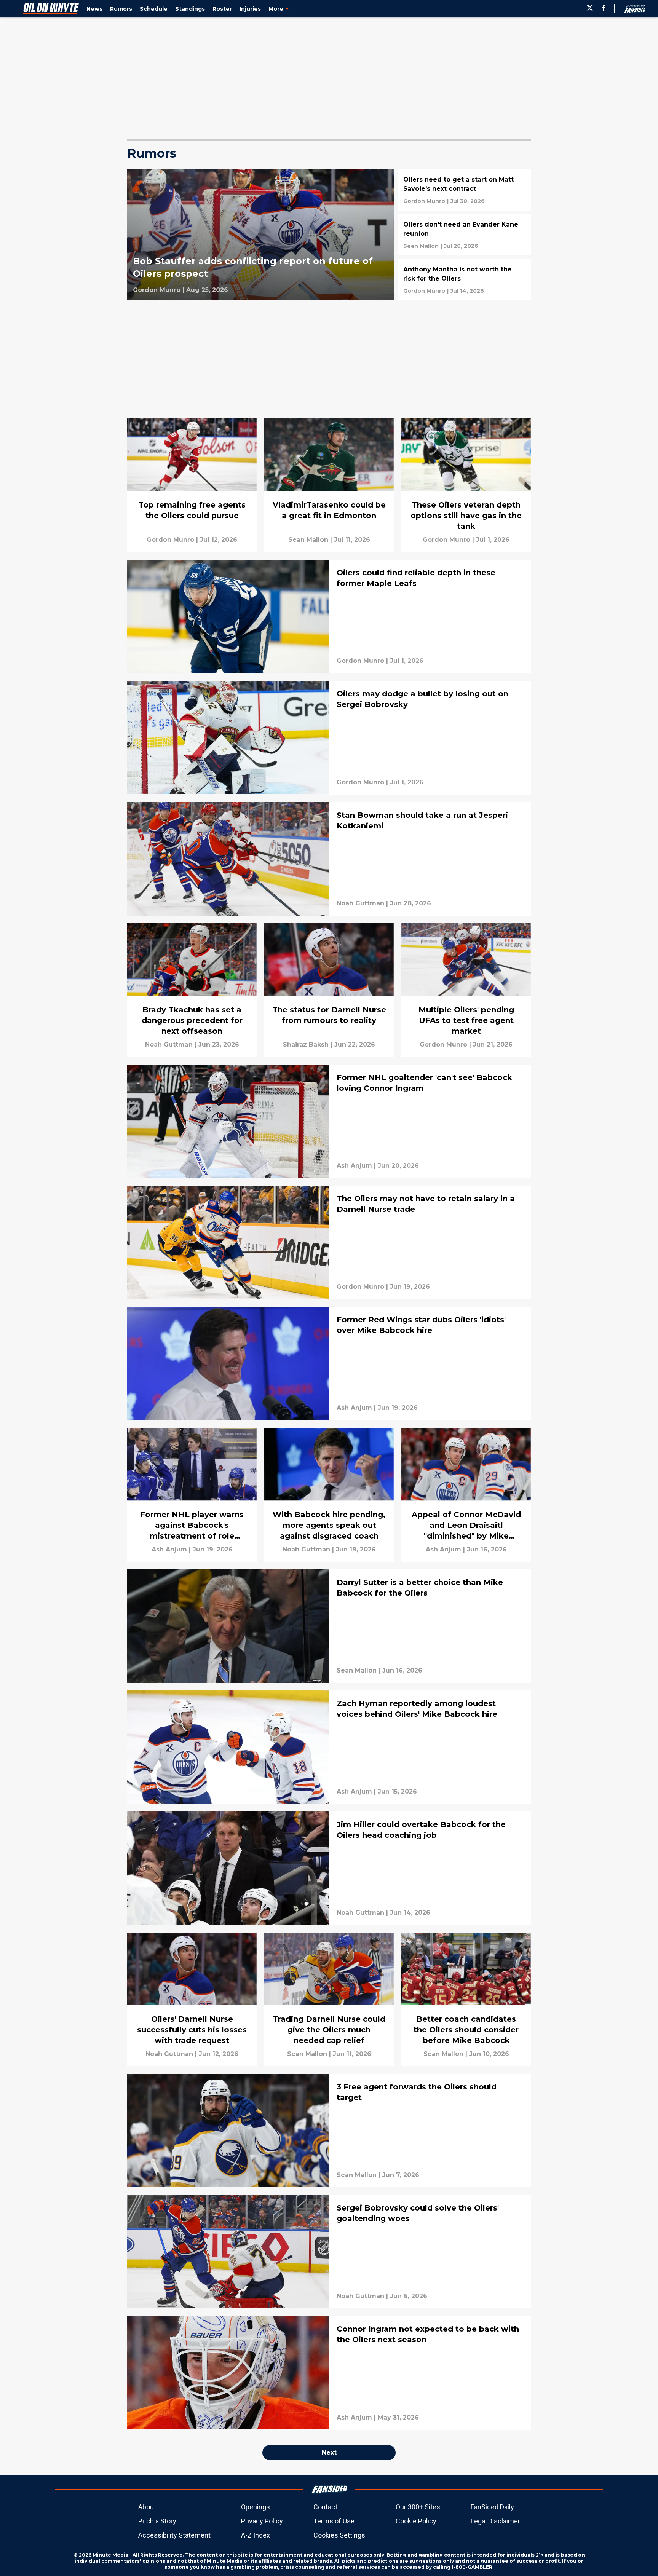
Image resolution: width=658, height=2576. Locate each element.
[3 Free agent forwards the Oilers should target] (329, 2131)
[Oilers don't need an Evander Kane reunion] (464, 235)
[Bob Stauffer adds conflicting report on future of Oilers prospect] (260, 235)
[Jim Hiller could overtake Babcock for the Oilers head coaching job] (329, 1868)
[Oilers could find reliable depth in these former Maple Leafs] (329, 616)
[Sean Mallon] (421, 246)
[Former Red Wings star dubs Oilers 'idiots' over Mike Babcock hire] (329, 1363)
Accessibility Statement (174, 2535)
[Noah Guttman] (360, 903)
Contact (325, 2507)
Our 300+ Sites (418, 2507)
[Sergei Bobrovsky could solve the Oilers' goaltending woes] (329, 2252)
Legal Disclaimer (495, 2521)
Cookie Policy (416, 2521)
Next (329, 2452)
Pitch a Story (157, 2521)
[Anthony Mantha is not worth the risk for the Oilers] (464, 280)
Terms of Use (334, 2521)
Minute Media (110, 2555)
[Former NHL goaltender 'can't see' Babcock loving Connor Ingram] (329, 1121)
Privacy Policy (262, 2521)
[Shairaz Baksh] (306, 1045)
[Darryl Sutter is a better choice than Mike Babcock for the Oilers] (329, 1626)
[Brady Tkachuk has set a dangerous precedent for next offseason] (192, 990)
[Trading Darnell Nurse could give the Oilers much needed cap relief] (329, 1999)
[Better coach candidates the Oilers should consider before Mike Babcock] (466, 1999)
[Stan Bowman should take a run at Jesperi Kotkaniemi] (329, 859)
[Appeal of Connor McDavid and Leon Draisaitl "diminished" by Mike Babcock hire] (466, 1495)
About (147, 2507)
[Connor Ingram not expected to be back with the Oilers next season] (329, 2373)
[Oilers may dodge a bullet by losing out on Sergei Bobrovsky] (329, 737)
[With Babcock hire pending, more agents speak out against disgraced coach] (329, 1495)
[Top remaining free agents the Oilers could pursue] (192, 485)
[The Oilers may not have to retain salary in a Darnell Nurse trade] (329, 1242)
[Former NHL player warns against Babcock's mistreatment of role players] (192, 1495)
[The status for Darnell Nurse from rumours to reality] (329, 990)
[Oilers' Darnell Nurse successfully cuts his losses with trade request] (192, 1999)
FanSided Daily (492, 2507)
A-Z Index (256, 2535)
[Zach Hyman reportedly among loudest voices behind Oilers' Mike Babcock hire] (329, 1747)
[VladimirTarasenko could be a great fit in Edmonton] (329, 485)
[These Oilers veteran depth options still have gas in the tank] (466, 485)
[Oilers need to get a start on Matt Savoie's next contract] (464, 190)
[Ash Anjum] (354, 1166)
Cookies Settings (339, 2535)
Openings (256, 2507)
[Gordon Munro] (157, 290)
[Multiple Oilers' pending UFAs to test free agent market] (466, 990)
